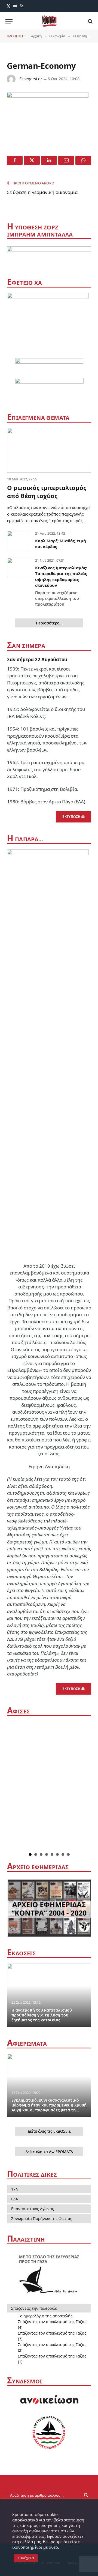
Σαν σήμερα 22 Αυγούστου (37, 659)
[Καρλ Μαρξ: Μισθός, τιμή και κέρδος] (19, 541)
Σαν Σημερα (26, 646)
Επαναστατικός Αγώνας (33, 2209)
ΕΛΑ (15, 2199)
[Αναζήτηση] (90, 21)
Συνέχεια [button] (26, 2558)
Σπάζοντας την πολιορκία (34, 2308)
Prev (13, 1786)
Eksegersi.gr (31, 79)
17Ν (15, 2189)
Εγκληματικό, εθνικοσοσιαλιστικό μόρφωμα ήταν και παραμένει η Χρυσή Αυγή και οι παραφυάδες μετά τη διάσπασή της (49, 2107)
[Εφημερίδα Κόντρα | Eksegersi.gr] (49, 21)
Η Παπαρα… (25, 839)
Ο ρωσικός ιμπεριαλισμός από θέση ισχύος (47, 492)
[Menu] (9, 21)
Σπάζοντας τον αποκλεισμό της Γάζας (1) (52, 2359)
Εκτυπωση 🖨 (73, 817)
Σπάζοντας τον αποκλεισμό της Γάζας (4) (52, 2324)
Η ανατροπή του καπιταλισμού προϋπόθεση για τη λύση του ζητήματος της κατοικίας (42, 2015)
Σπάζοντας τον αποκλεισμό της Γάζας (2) (52, 2347)
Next (87, 1786)
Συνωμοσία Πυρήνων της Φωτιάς (42, 2219)
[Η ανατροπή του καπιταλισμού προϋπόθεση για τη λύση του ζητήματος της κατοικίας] (49, 1995)
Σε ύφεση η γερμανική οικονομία (42, 192)
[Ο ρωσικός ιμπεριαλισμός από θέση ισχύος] (49, 450)
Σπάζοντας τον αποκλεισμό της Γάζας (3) (52, 2336)
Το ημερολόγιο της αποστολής (45, 2316)
